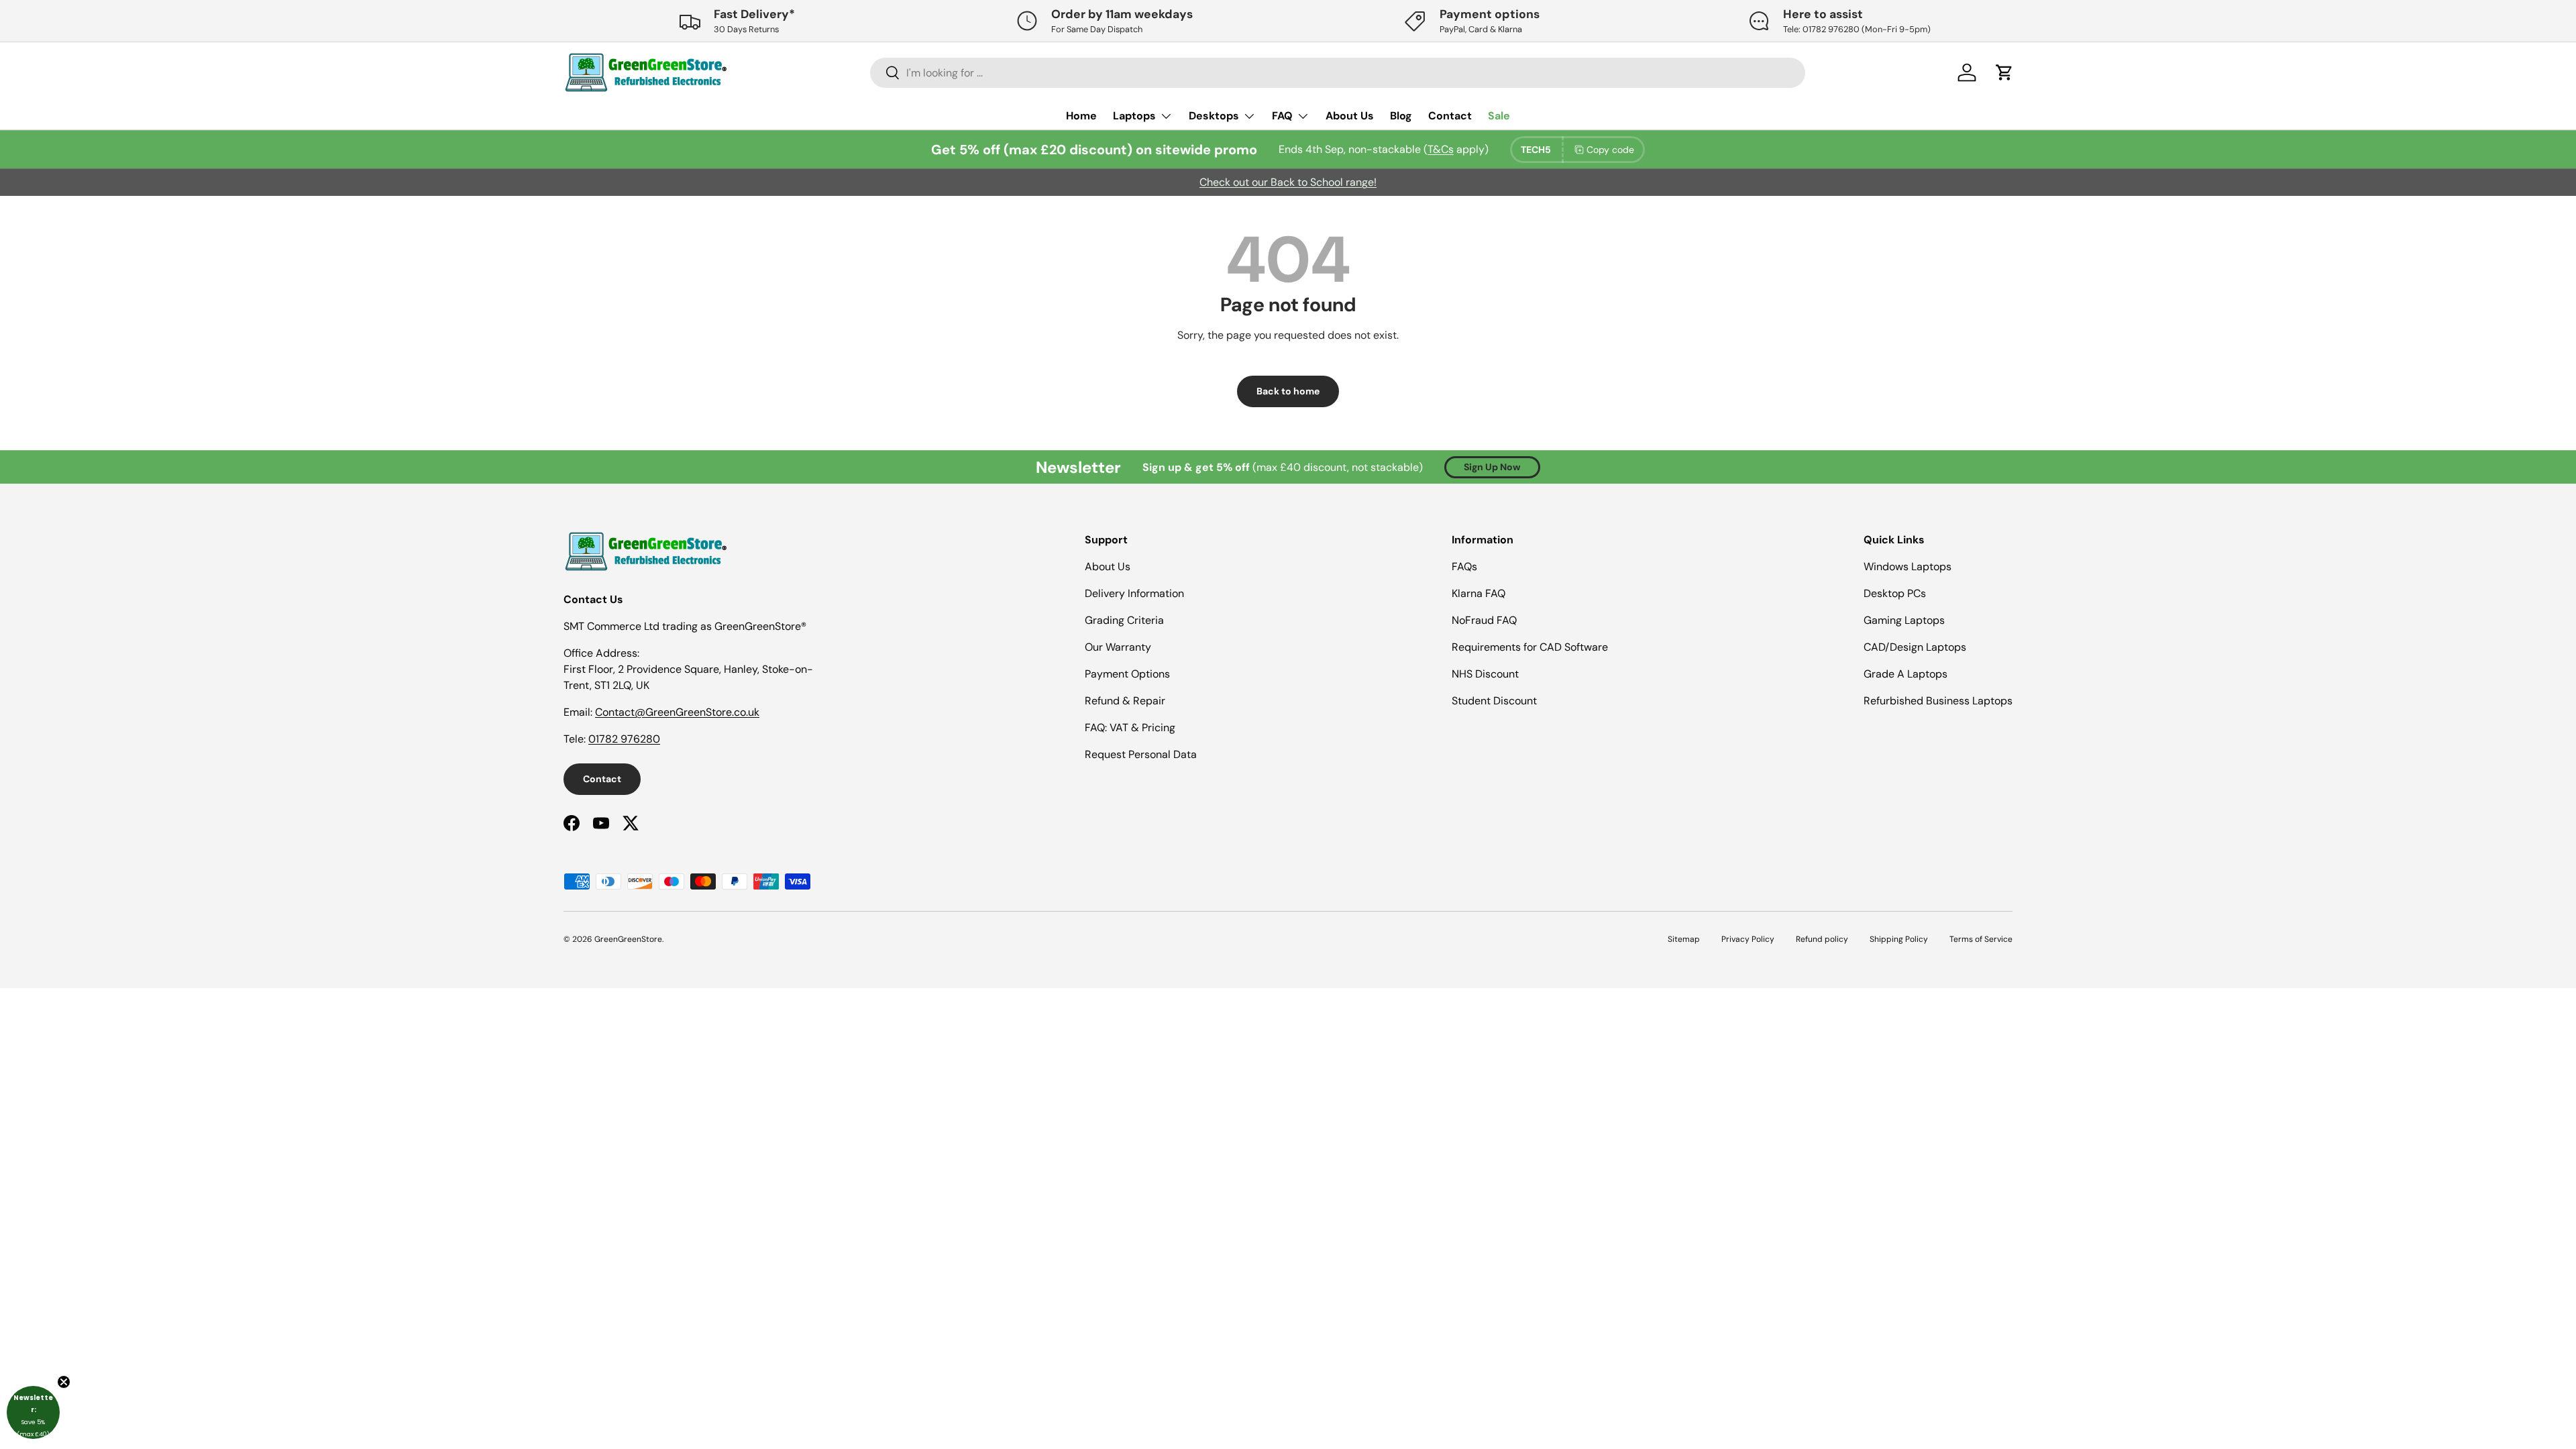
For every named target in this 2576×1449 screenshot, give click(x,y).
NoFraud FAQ (1484, 620)
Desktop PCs (1895, 593)
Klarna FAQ (1479, 593)
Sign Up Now (1492, 467)
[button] (33, 1412)
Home (1081, 116)
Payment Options (1127, 674)
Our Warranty (1118, 647)
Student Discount (1494, 701)
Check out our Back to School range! (1288, 182)
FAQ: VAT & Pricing (1130, 728)
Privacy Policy (1748, 939)
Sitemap (1684, 939)
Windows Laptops (1908, 567)
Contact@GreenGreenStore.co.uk (677, 712)
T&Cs (1441, 149)
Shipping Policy (1899, 939)
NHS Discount (1485, 674)
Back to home (1288, 391)
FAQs (1464, 567)
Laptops (1134, 116)
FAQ (1282, 116)
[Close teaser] (64, 1382)
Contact (1450, 116)
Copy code (1610, 150)
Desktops (1214, 116)
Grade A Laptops (1906, 674)
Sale (1499, 116)
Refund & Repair (1125, 701)
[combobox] (1338, 73)
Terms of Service (1981, 939)
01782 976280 (624, 739)
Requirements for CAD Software (1530, 647)
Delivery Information (1134, 593)
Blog (1401, 116)
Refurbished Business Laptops (1938, 701)
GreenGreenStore (628, 939)
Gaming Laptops (1904, 620)
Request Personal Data (1141, 754)
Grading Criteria (1124, 620)
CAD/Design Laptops (1915, 647)
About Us (1350, 116)
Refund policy (1822, 939)
